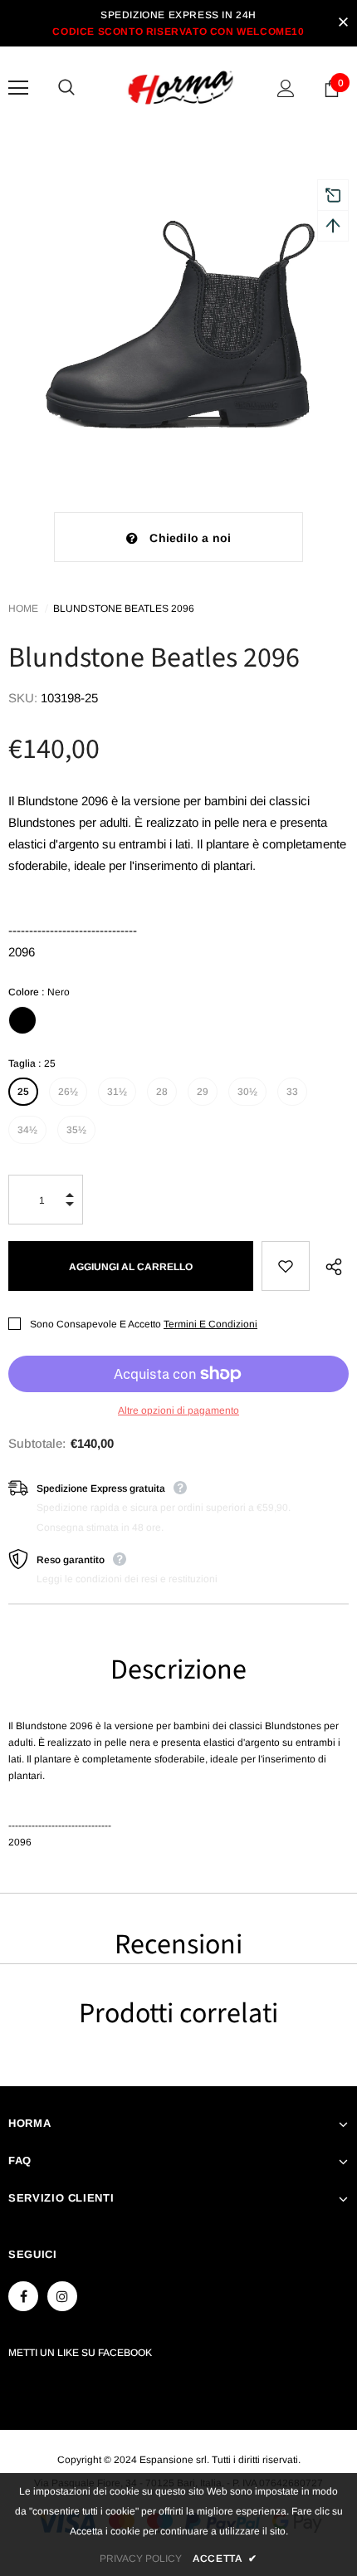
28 (162, 1092)
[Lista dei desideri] (286, 1266)
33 (292, 1092)
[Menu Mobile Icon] (18, 88)
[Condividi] (329, 1266)
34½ (27, 1130)
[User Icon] (286, 88)
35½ (76, 1130)
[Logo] (181, 88)
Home (23, 609)
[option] (178, 309)
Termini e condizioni (210, 1324)
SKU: (23, 698)
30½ (247, 1092)
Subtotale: (37, 1443)
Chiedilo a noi (190, 538)
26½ (68, 1092)
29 (203, 1092)
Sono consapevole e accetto (95, 1324)
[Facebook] (23, 2296)
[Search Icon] (83, 88)
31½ (117, 1092)
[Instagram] (62, 2296)
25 (23, 1092)
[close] (343, 23)
